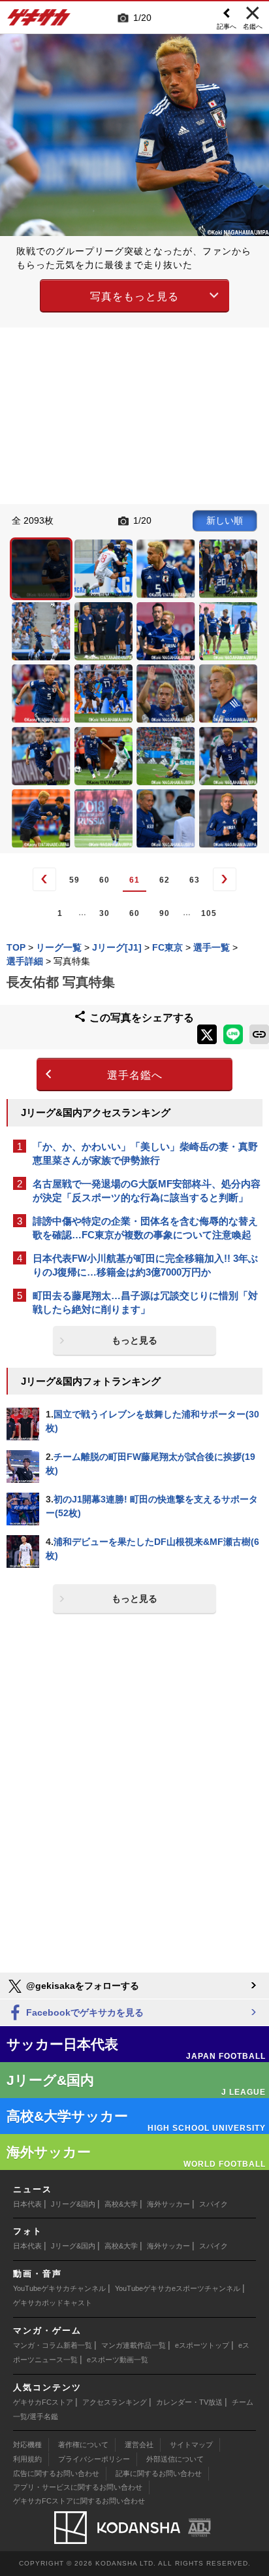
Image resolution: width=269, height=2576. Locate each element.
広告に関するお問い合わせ (56, 2473)
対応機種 (27, 2445)
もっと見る (134, 1340)
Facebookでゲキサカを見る (84, 2012)
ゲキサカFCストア (43, 2402)
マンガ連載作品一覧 (134, 2345)
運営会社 (139, 2445)
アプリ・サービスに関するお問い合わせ (78, 2487)
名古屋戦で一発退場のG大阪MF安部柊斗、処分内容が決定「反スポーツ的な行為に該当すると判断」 (147, 1191)
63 (195, 880)
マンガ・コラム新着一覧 (53, 2345)
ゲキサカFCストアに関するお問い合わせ (79, 2501)
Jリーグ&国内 (73, 2204)
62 (165, 880)
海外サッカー (168, 2204)
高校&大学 (121, 2204)
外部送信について (175, 2459)
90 (165, 913)
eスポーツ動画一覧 (118, 2360)
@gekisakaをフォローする (81, 1986)
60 (104, 880)
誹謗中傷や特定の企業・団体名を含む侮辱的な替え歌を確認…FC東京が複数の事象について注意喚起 (145, 1228)
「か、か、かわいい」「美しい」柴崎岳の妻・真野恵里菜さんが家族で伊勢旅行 (145, 1153)
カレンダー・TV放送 (189, 2402)
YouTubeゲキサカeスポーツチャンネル (178, 2288)
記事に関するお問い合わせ (159, 2473)
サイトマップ (191, 2445)
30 (104, 913)
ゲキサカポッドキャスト (53, 2303)
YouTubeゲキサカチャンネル (59, 2288)
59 (74, 880)
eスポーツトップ (202, 2345)
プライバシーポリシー (94, 2459)
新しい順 (225, 520)
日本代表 (27, 2204)
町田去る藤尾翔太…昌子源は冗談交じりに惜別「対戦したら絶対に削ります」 (145, 1302)
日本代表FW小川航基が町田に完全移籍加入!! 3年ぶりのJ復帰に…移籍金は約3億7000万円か (145, 1265)
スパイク (214, 2204)
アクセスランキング (115, 2402)
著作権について (83, 2445)
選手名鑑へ (135, 1075)
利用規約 (27, 2459)
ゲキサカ (39, 21)
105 (209, 913)
